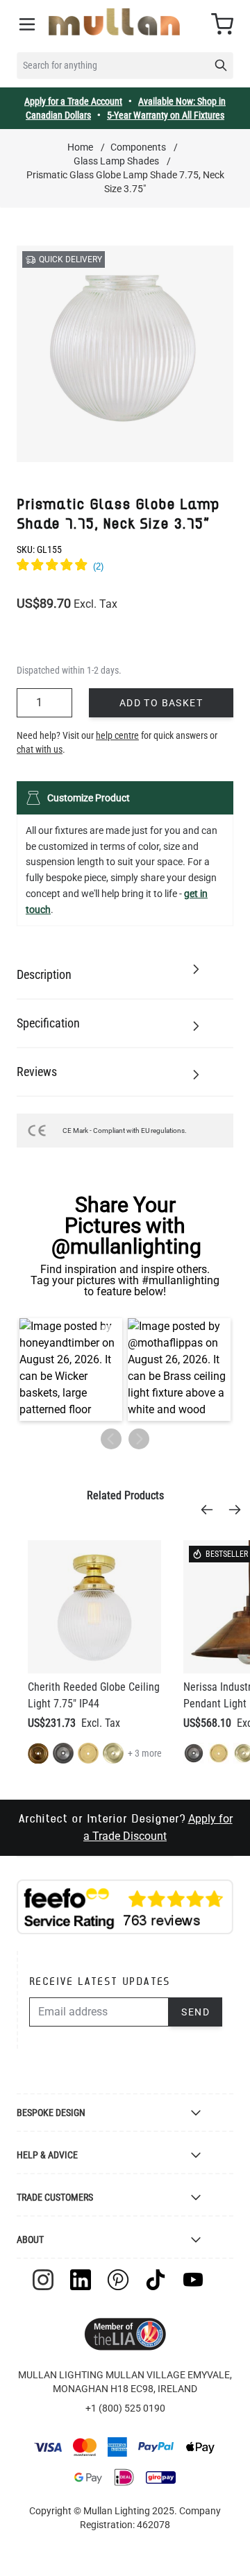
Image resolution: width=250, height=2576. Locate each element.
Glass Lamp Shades (116, 161)
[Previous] (211, 1510)
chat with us (40, 749)
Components (138, 147)
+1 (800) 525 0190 (125, 2408)
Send (195, 2012)
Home (80, 147)
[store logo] (114, 22)
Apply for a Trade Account (73, 101)
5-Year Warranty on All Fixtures (166, 115)
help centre (117, 735)
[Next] (239, 1510)
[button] (71, 1370)
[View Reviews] (125, 567)
